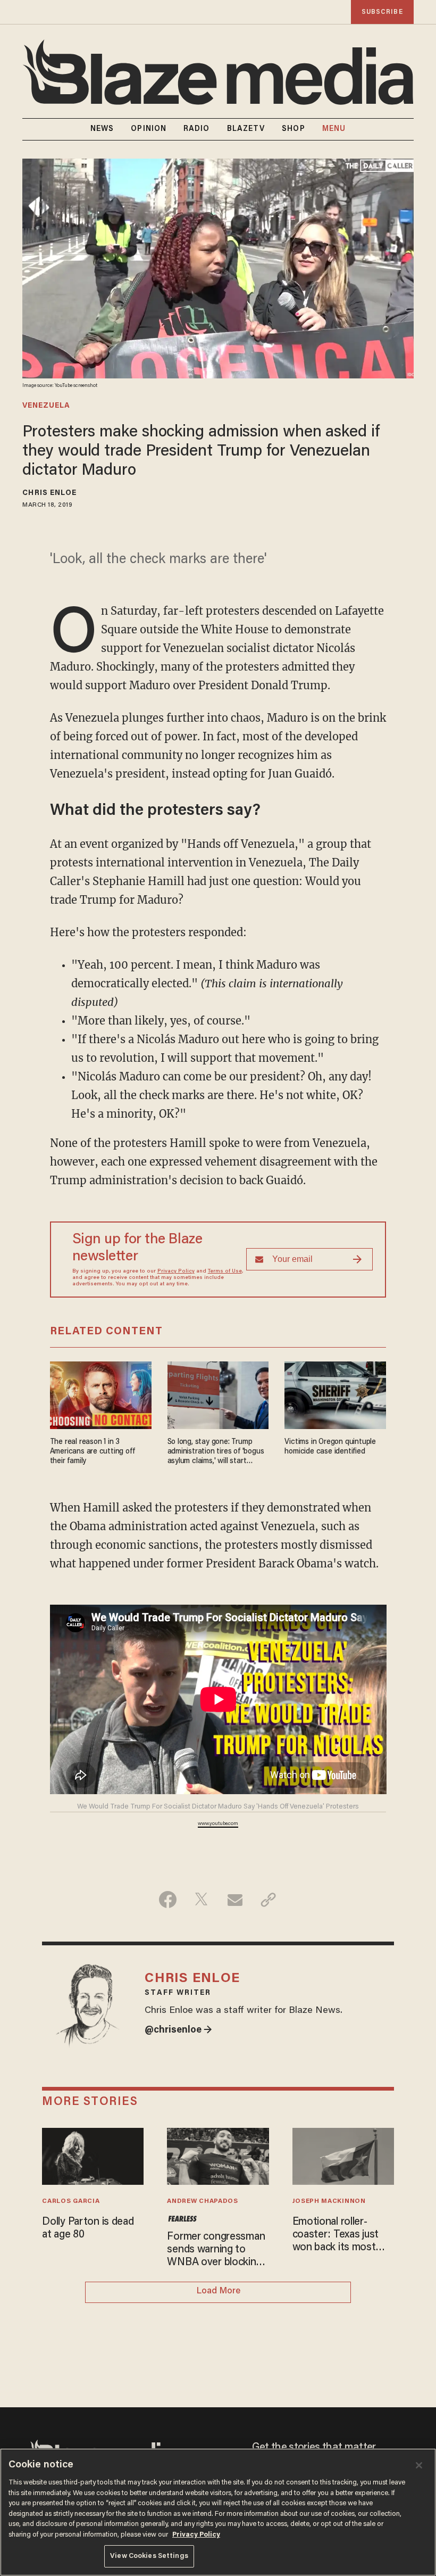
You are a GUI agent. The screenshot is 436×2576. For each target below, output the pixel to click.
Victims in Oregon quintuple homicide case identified (330, 1447)
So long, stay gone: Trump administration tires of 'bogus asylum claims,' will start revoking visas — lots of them (216, 1452)
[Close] (419, 2465)
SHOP (293, 129)
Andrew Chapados (202, 2201)
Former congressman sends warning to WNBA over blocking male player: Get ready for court (216, 2250)
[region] (218, 2512)
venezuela (46, 406)
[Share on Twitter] (201, 1900)
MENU (334, 129)
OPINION (149, 129)
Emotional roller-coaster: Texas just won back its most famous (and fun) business (336, 2235)
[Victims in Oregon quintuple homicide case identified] (335, 1394)
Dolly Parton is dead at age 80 (88, 2228)
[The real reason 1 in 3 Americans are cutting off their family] (101, 1394)
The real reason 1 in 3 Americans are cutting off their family (93, 1452)
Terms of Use (225, 1272)
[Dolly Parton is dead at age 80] (93, 2155)
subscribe (382, 12)
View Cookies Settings (149, 2556)
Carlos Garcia (71, 2201)
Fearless (182, 2219)
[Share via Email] (235, 1900)
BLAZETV (246, 129)
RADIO (197, 129)
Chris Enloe (49, 493)
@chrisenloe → (178, 2030)
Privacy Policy (176, 1272)
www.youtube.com (218, 1824)
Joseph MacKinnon (329, 2201)
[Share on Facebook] (168, 1900)
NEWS (102, 129)
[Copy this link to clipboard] (268, 1900)
